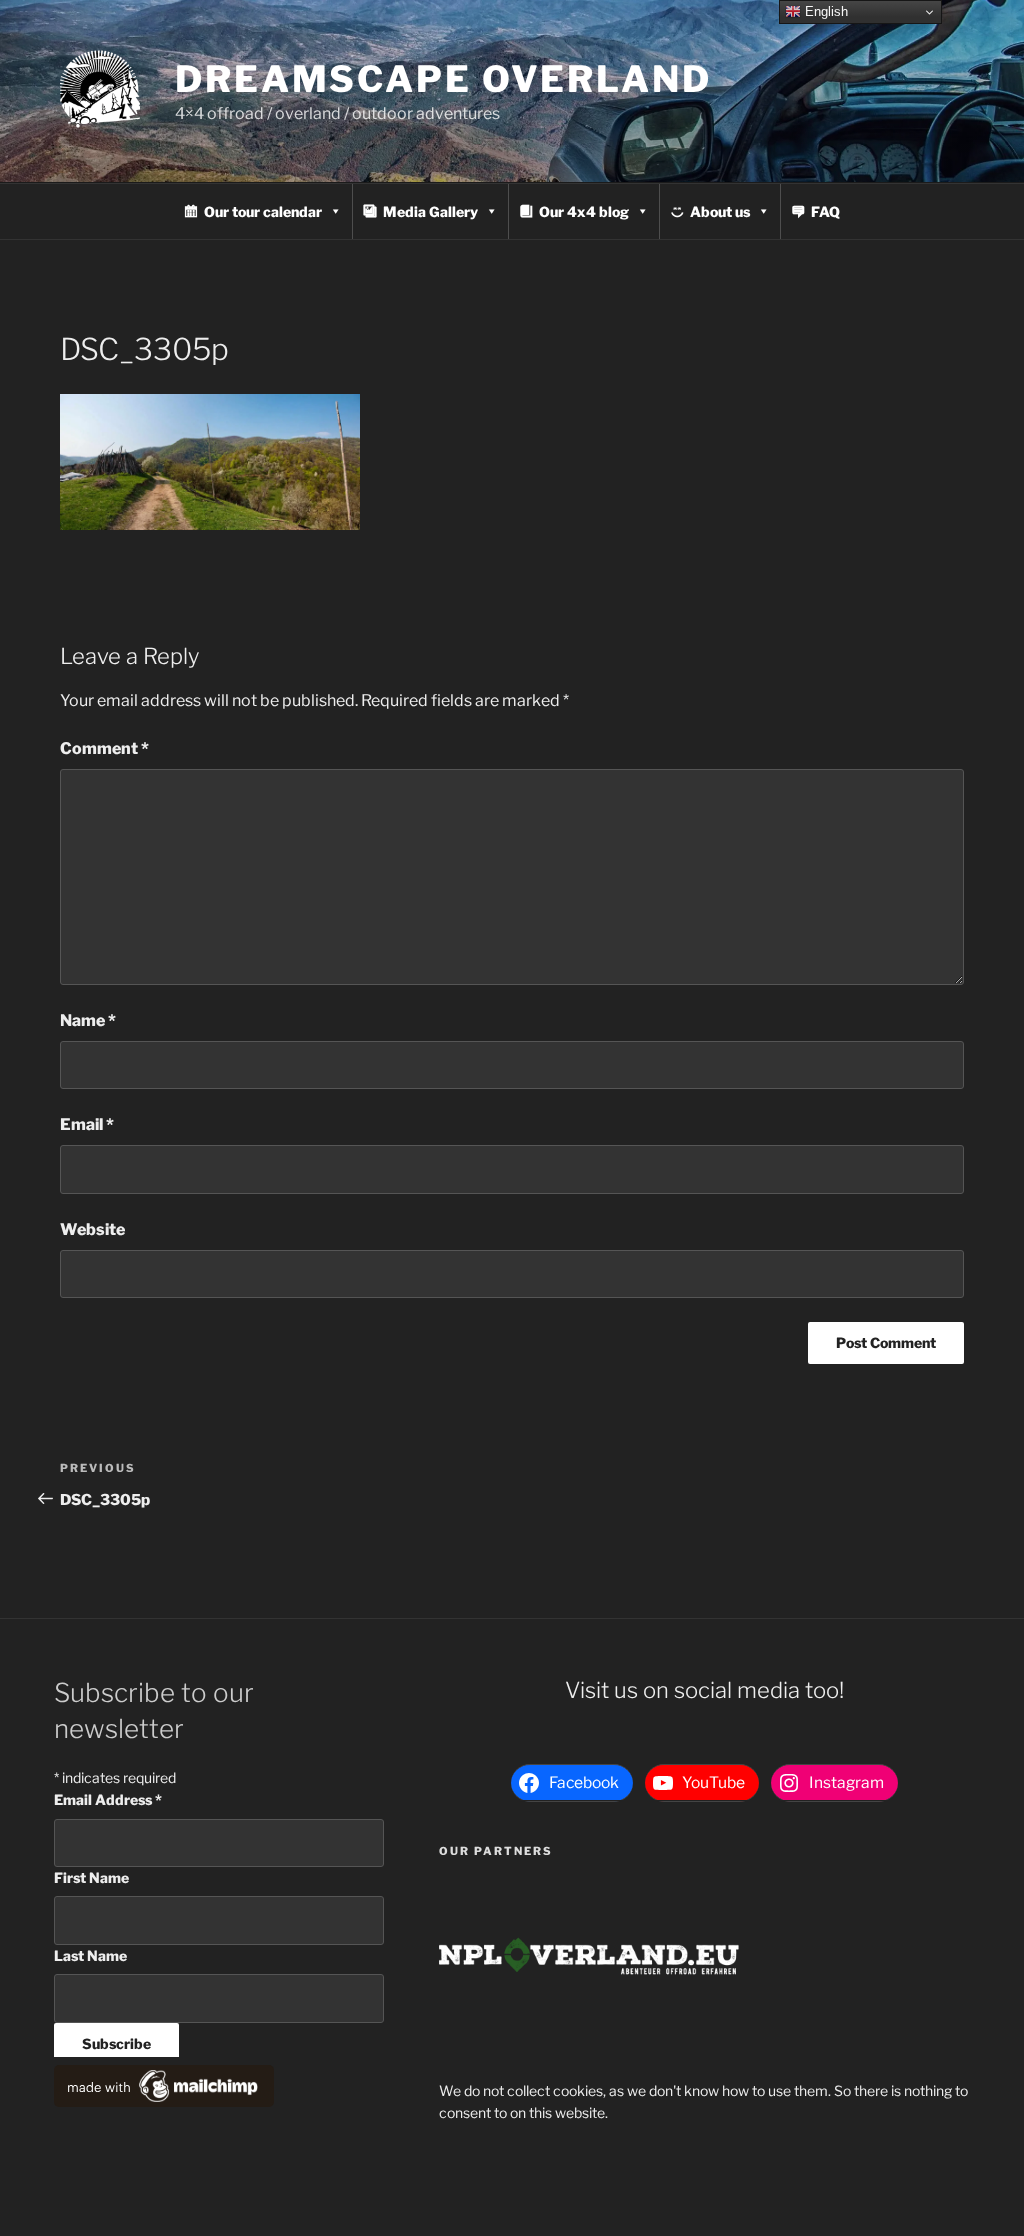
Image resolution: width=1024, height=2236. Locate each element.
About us (720, 211)
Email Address (108, 1799)
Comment (104, 748)
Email (87, 1124)
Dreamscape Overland (443, 79)
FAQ (825, 211)
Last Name (90, 1955)
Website (92, 1229)
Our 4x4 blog (584, 211)
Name (88, 1020)
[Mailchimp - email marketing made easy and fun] (164, 2101)
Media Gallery (430, 211)
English (824, 11)
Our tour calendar (263, 211)
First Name (91, 1877)
